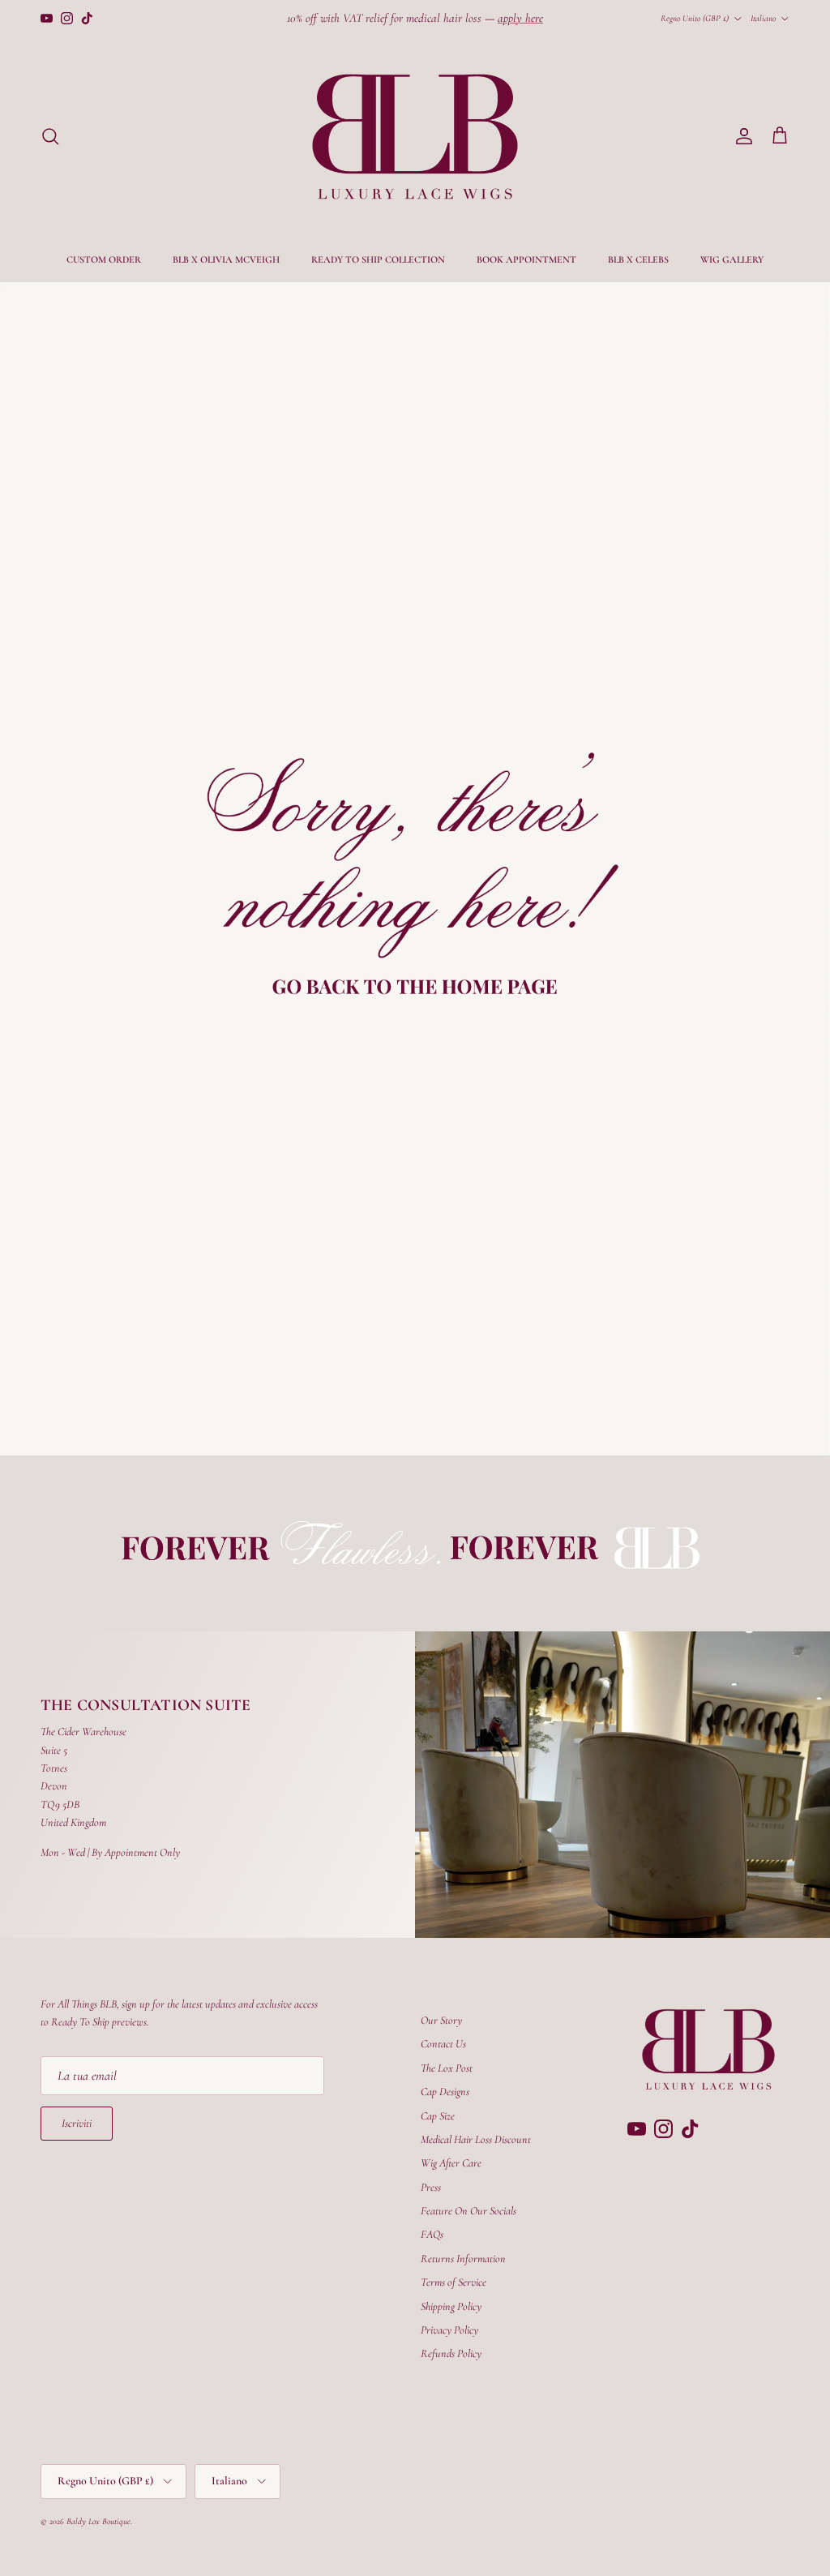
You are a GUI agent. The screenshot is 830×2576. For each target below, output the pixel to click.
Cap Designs (445, 2092)
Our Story (441, 2020)
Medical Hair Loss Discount (476, 2139)
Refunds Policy (451, 2353)
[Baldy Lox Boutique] (415, 137)
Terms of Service (454, 2282)
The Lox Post (447, 2068)
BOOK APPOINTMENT (526, 259)
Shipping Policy (451, 2306)
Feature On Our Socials (468, 2211)
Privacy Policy (449, 2330)
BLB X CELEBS (638, 259)
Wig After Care (451, 2163)
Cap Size (438, 2116)
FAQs (432, 2234)
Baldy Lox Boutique (98, 2521)
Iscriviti (77, 2123)
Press (431, 2187)
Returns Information (463, 2259)
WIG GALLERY (732, 259)
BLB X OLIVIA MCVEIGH (226, 259)
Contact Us (443, 2044)
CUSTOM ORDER (104, 259)
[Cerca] (50, 136)
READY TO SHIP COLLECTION (378, 259)
